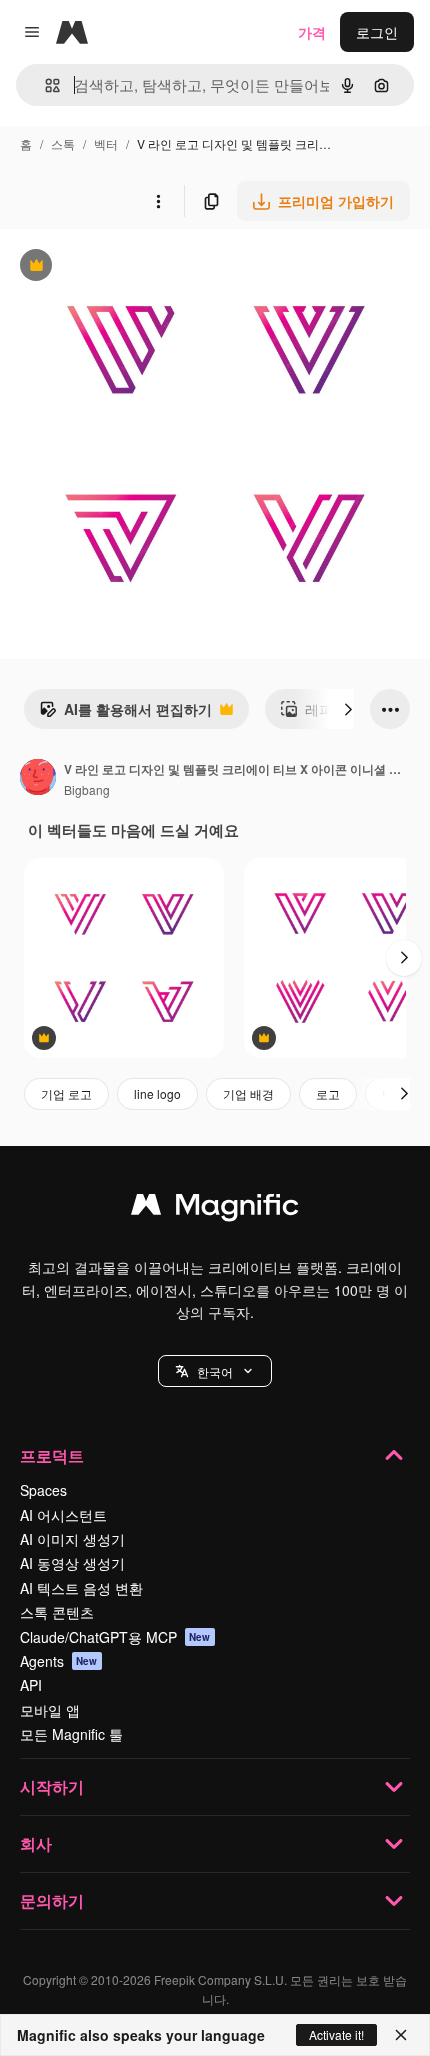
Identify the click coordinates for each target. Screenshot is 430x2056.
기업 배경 (248, 1093)
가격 (312, 32)
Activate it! (336, 2034)
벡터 (106, 143)
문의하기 (52, 1900)
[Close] (401, 2035)
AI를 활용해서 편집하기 (125, 714)
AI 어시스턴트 (63, 1515)
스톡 (63, 143)
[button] (215, 1371)
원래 (115, 267)
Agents (59, 1661)
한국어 (215, 1371)
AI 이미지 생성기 (72, 1539)
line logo (157, 1093)
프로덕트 (52, 1455)
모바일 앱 (50, 1710)
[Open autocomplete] (44, 85)
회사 (36, 1843)
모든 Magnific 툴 (71, 1734)
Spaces (43, 1490)
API (31, 1685)
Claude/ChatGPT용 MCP (115, 1637)
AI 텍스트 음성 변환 (81, 1588)
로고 (328, 1093)
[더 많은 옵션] (158, 201)
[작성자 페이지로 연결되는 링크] (38, 779)
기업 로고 (66, 1093)
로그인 (377, 32)
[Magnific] (215, 1209)
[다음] (348, 709)
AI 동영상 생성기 (72, 1563)
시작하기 (52, 1786)
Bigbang (87, 789)
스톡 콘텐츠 (57, 1612)
